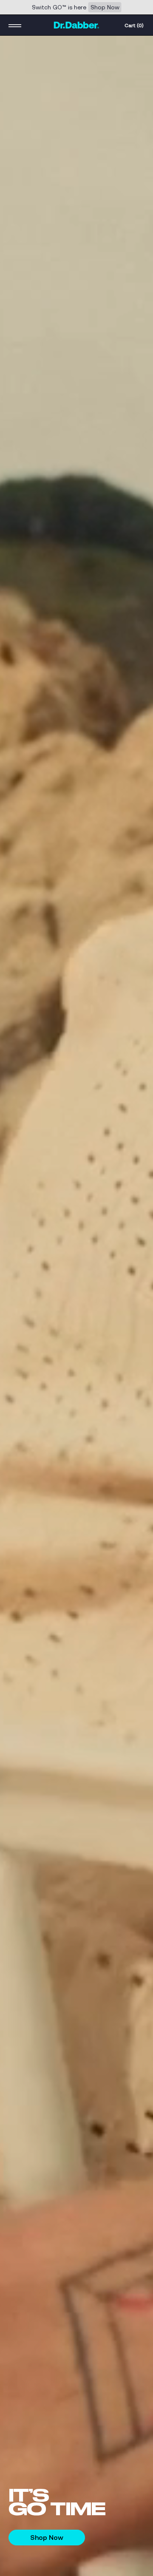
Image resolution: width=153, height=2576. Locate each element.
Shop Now (105, 7)
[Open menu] (15, 25)
